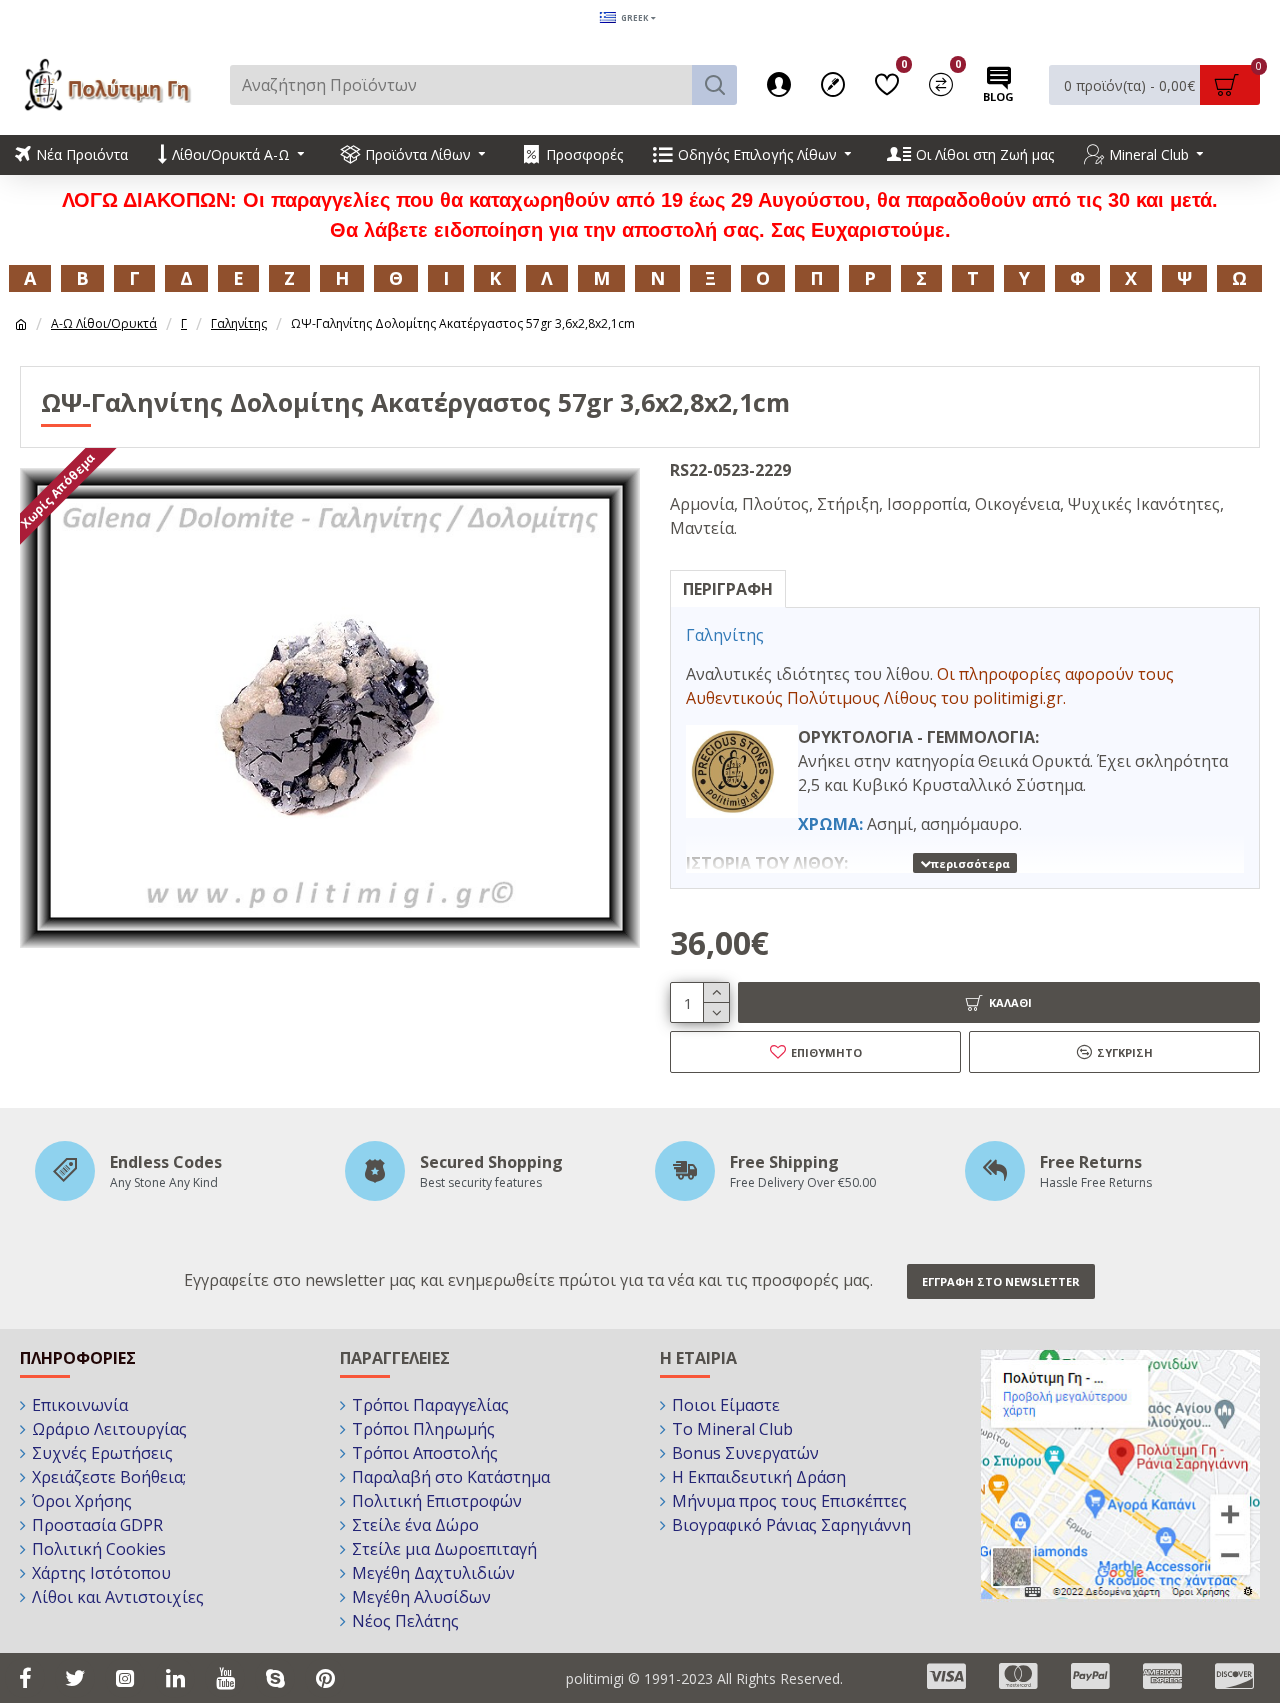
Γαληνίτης (239, 323)
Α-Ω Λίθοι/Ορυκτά (104, 323)
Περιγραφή (728, 589)
